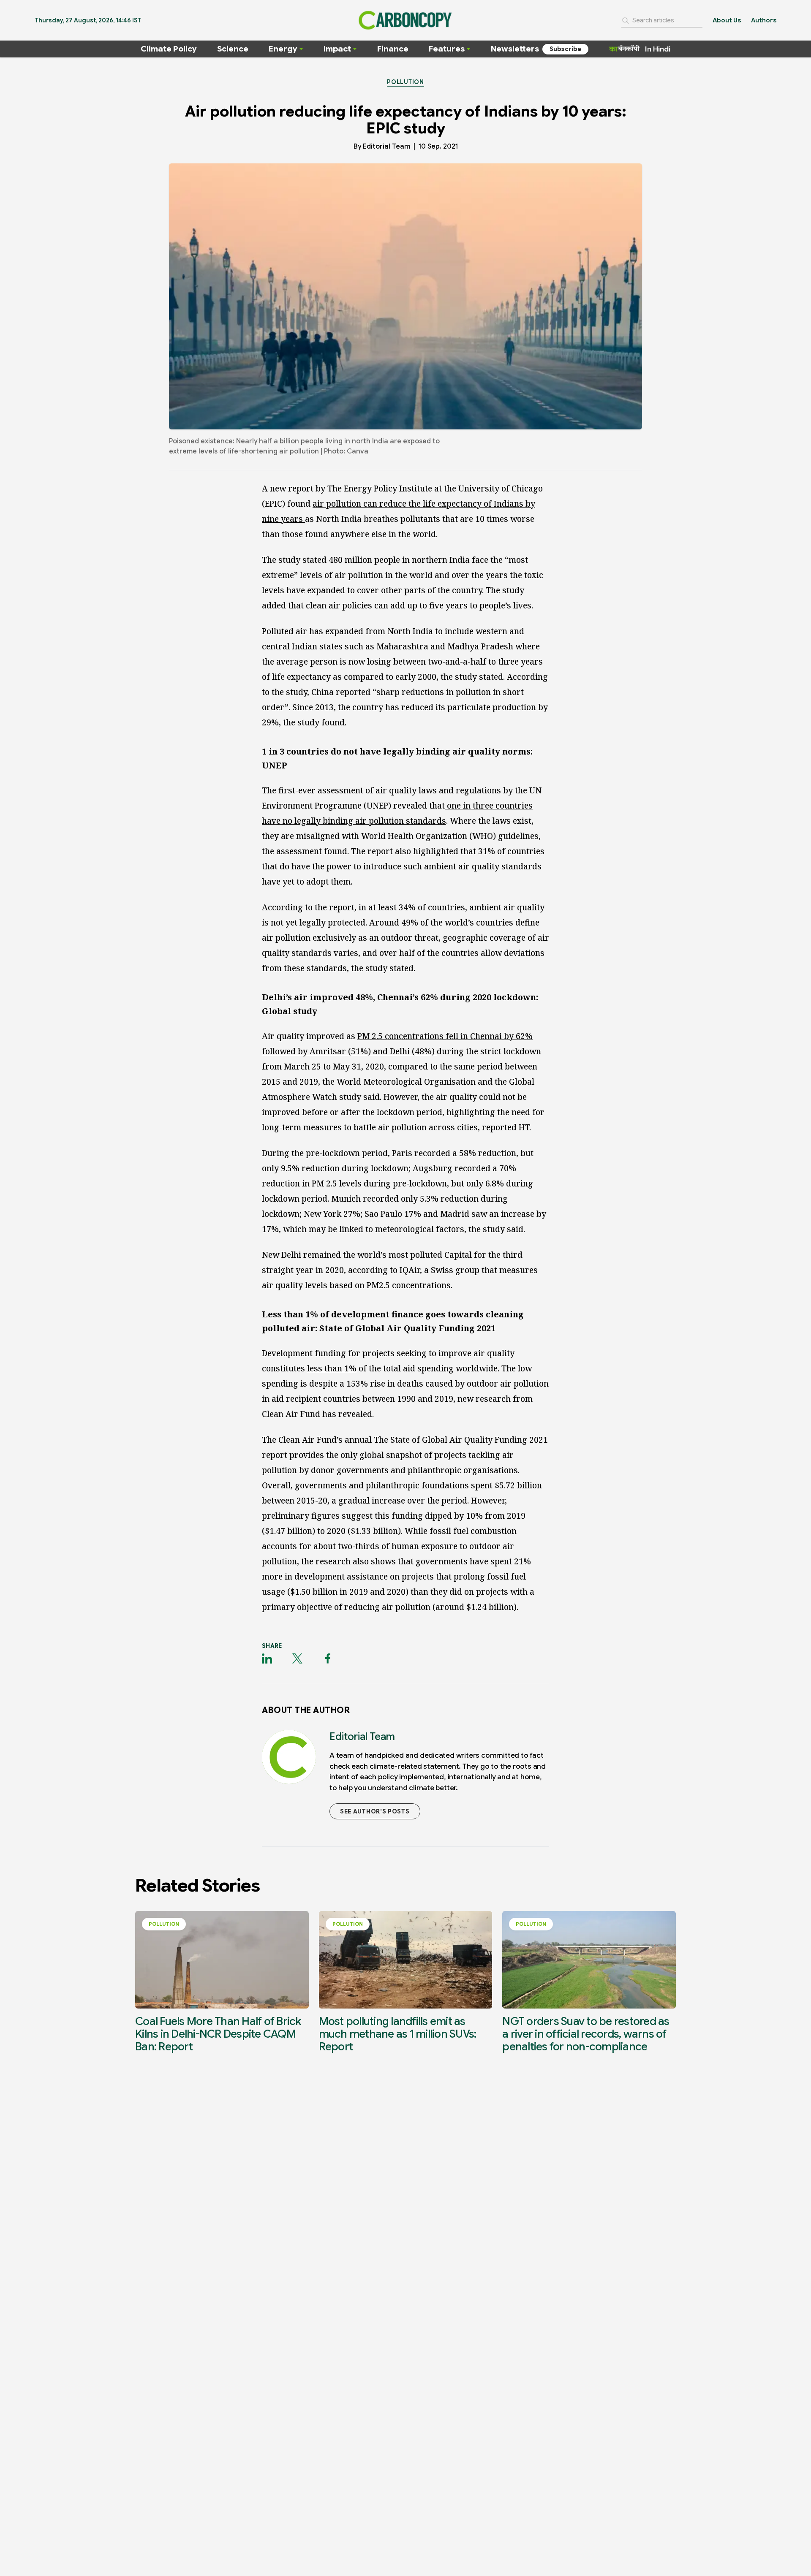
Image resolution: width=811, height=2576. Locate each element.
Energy (283, 49)
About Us (727, 20)
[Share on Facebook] (328, 1659)
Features (447, 49)
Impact (337, 49)
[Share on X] (297, 1659)
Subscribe (565, 49)
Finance (393, 49)
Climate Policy (169, 49)
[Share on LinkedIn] (267, 1659)
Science (233, 49)
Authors (764, 20)
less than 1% (332, 1368)
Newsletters (515, 49)
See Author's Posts (375, 1811)
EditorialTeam (386, 147)
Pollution (405, 82)
